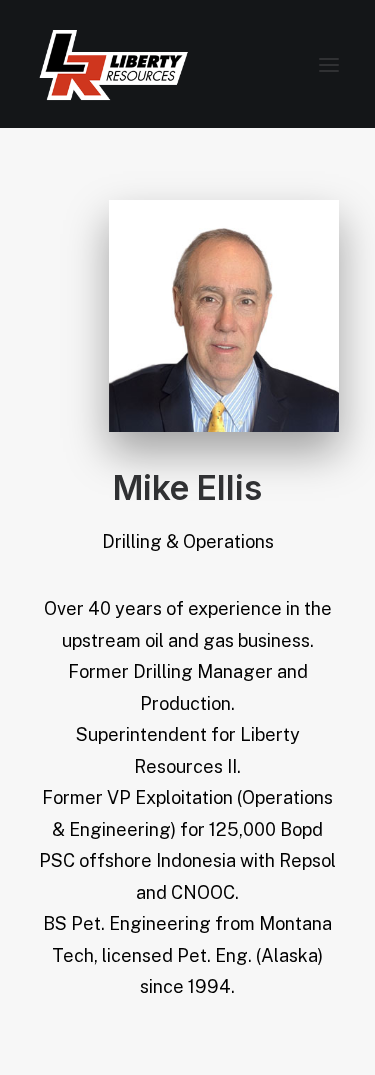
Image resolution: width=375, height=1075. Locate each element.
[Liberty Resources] (114, 64)
